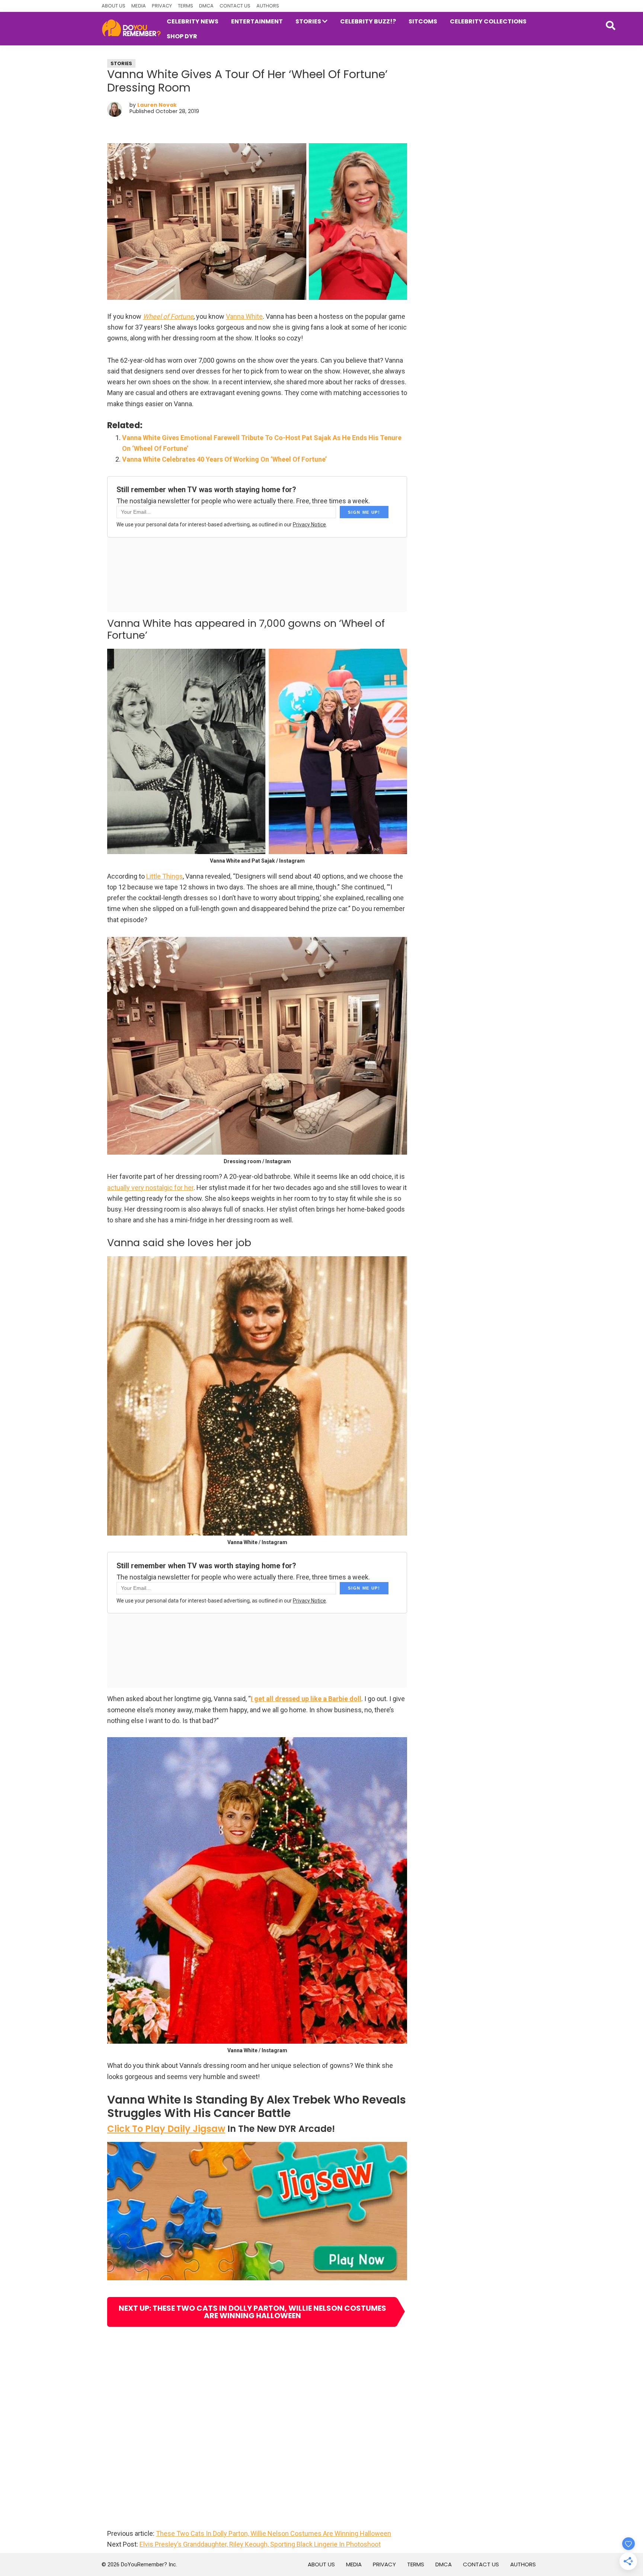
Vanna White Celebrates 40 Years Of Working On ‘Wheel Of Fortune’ (224, 459)
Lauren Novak (157, 105)
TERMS (185, 6)
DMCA (206, 6)
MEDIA (139, 6)
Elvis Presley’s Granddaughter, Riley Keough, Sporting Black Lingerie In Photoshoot (260, 2544)
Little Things (164, 876)
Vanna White (244, 316)
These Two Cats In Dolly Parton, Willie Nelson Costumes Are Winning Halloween (273, 2533)
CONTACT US (235, 6)
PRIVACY (162, 6)
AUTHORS (268, 6)
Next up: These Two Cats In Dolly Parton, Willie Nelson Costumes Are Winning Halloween (252, 2312)
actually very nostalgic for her (150, 1188)
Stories (121, 63)
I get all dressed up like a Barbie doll (306, 1699)
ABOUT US (113, 6)
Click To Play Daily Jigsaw (166, 2129)
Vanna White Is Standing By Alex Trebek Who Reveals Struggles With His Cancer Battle (257, 2106)
